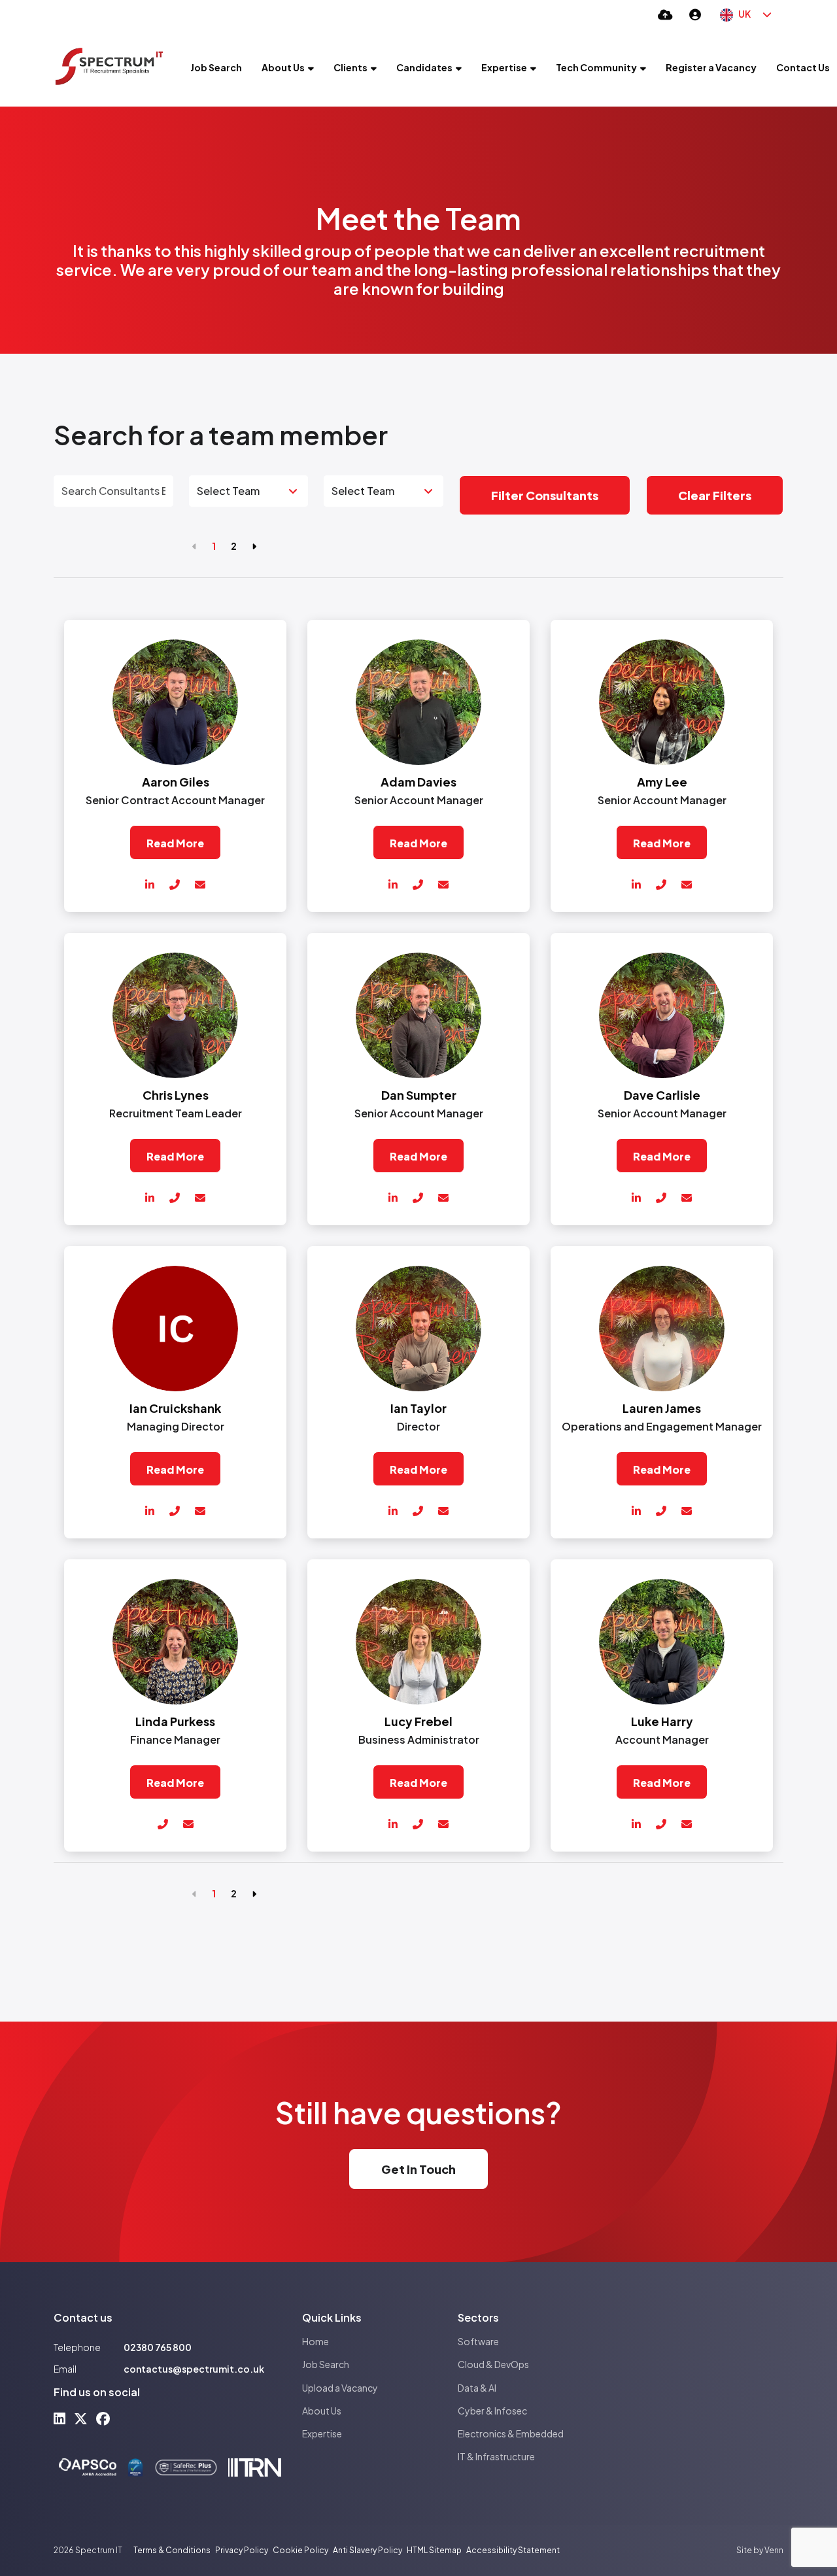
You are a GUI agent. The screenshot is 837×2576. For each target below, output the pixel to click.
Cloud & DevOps (493, 2364)
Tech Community (596, 67)
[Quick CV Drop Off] (665, 14)
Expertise (504, 67)
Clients (350, 67)
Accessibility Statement (513, 2550)
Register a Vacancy (711, 67)
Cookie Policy (300, 2550)
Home (316, 2341)
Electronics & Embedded (511, 2433)
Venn (774, 2550)
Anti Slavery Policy (367, 2550)
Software (478, 2341)
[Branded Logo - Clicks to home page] (109, 67)
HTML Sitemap (434, 2550)
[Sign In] (695, 14)
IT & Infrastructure (496, 2456)
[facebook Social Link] (103, 2418)
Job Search (216, 67)
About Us (283, 67)
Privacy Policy (242, 2550)
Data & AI (477, 2388)
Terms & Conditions (172, 2550)
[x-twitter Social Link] (81, 2418)
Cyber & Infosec (492, 2411)
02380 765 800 (158, 2347)
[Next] (254, 546)
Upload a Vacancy (340, 2388)
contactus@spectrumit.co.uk (194, 2369)
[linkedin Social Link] (60, 2418)
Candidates (424, 67)
